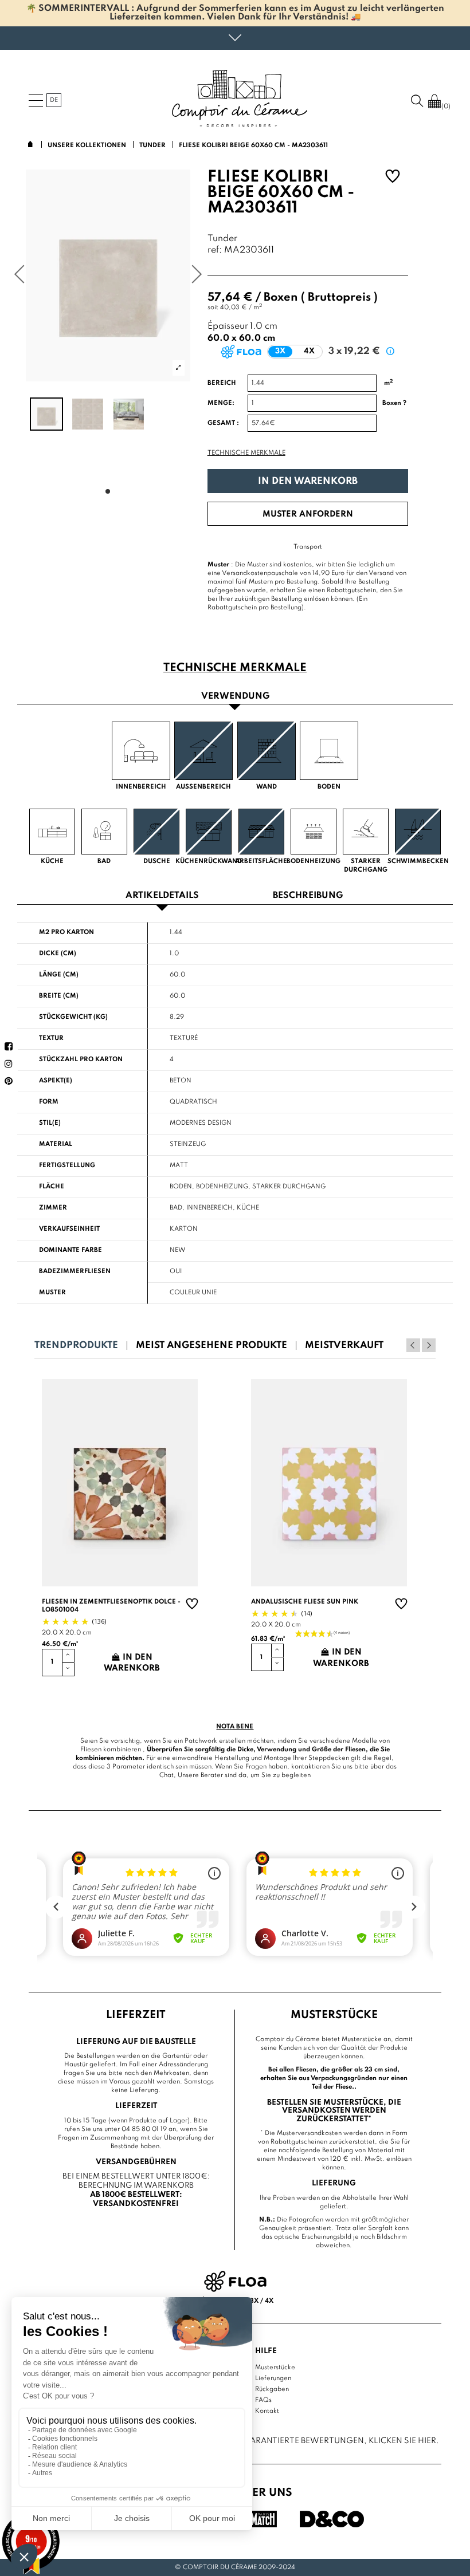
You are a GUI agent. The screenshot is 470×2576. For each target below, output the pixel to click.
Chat (167, 1775)
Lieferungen (273, 2378)
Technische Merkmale (246, 453)
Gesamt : (223, 423)
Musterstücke (275, 2368)
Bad (176, 1208)
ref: (215, 251)
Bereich (222, 383)
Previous (413, 1345)
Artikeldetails (162, 896)
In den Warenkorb (308, 481)
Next (429, 1345)
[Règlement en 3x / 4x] (235, 2281)
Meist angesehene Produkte (211, 1346)
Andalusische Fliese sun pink (305, 1602)
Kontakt (267, 2411)
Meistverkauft (344, 1346)
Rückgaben (272, 2389)
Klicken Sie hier (402, 2441)
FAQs (263, 2400)
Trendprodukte (76, 1346)
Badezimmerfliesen (75, 1271)
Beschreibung (308, 896)
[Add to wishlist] (393, 178)
